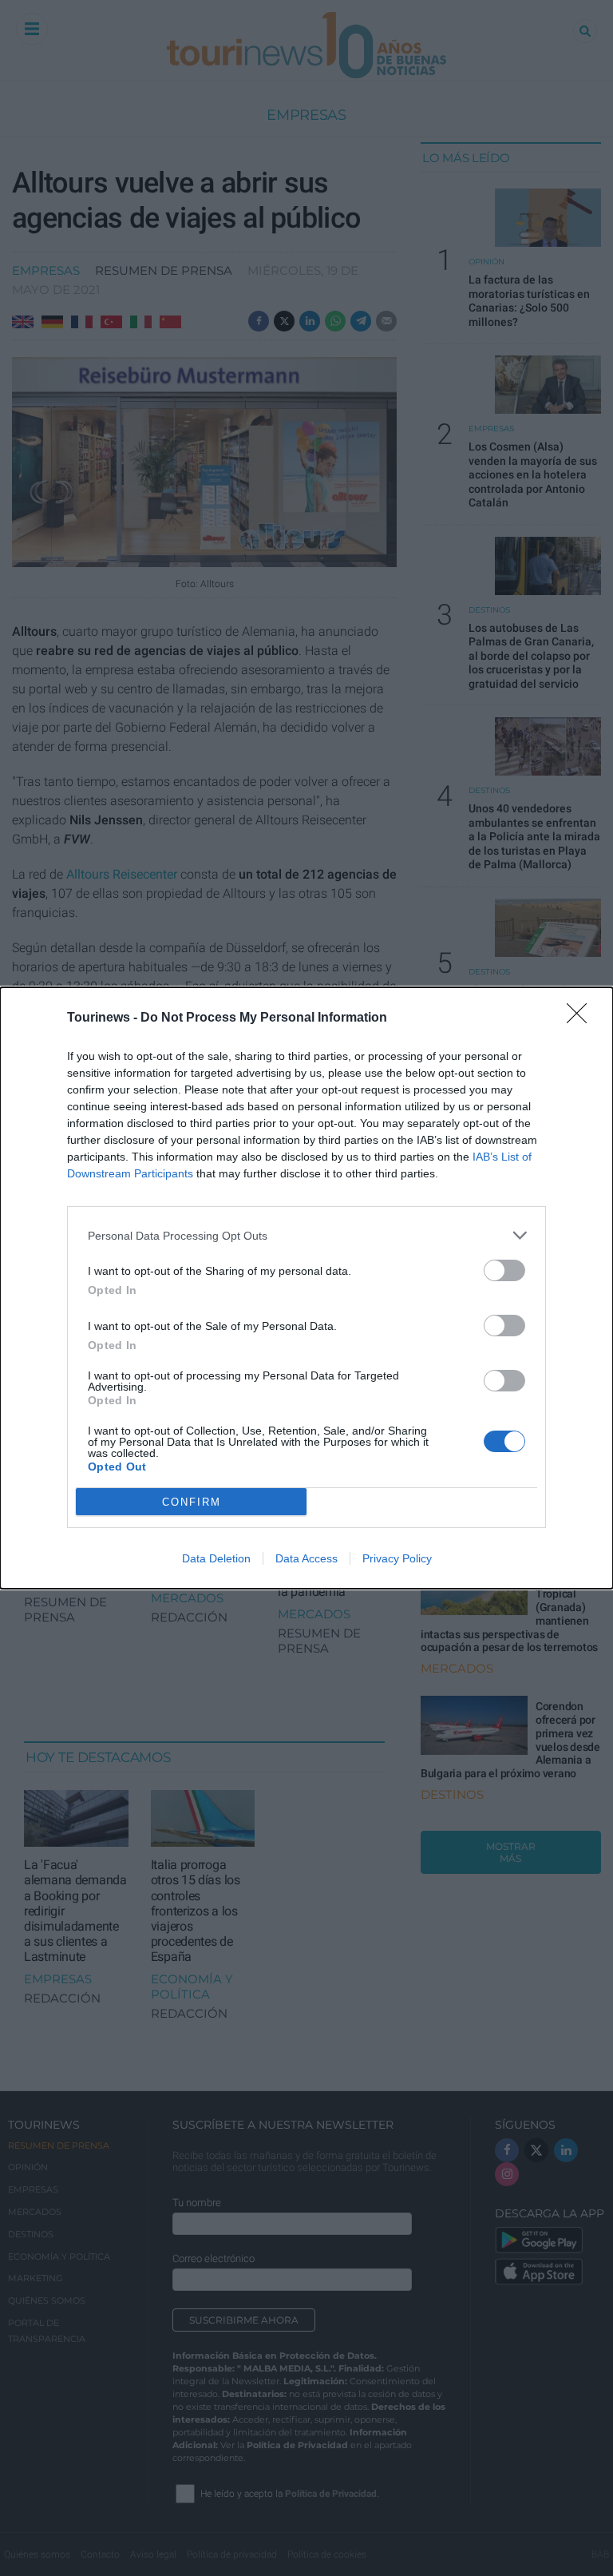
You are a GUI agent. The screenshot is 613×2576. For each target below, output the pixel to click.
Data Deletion (216, 1558)
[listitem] (306, 1235)
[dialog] (306, 1288)
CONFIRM (192, 1502)
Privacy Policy (397, 1558)
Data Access (306, 1558)
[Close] (582, 1018)
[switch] (504, 1270)
